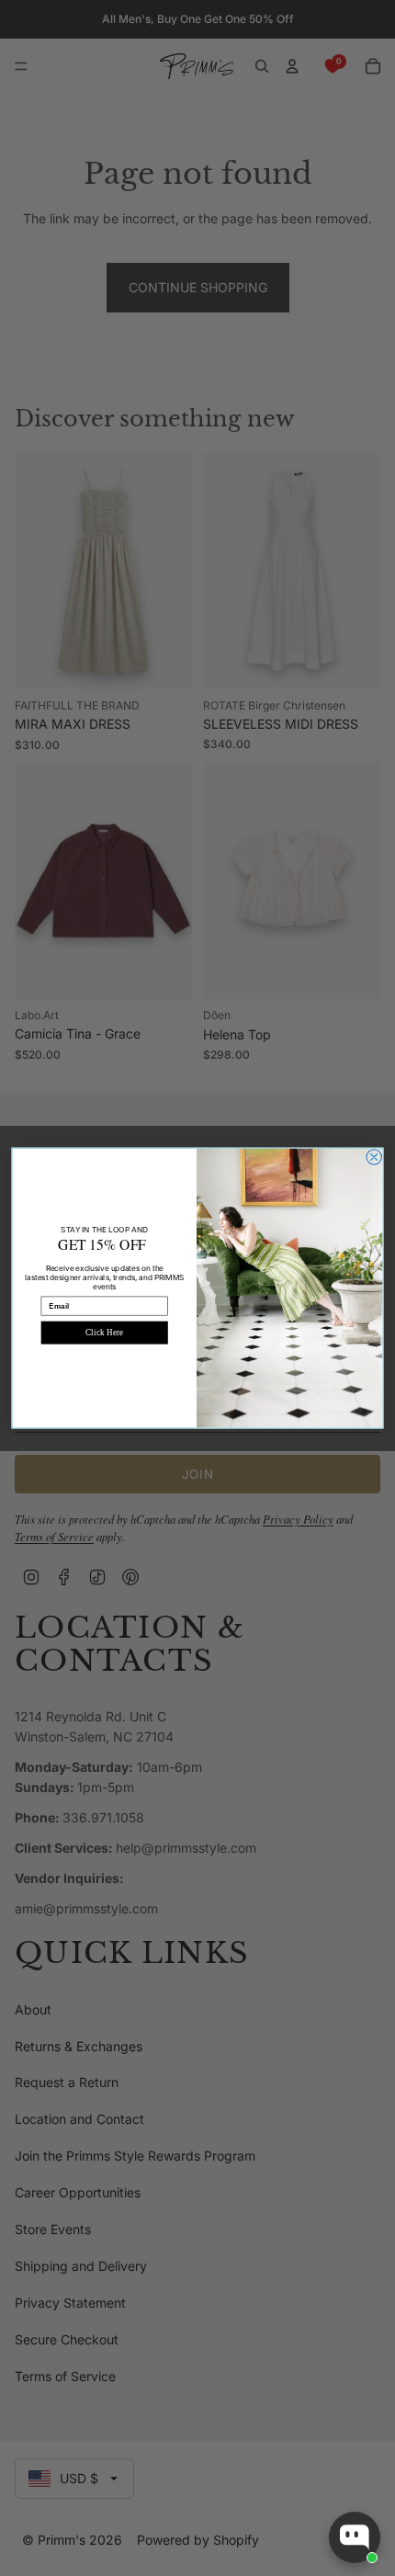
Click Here (104, 1333)
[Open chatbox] (355, 2537)
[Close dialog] (374, 1157)
